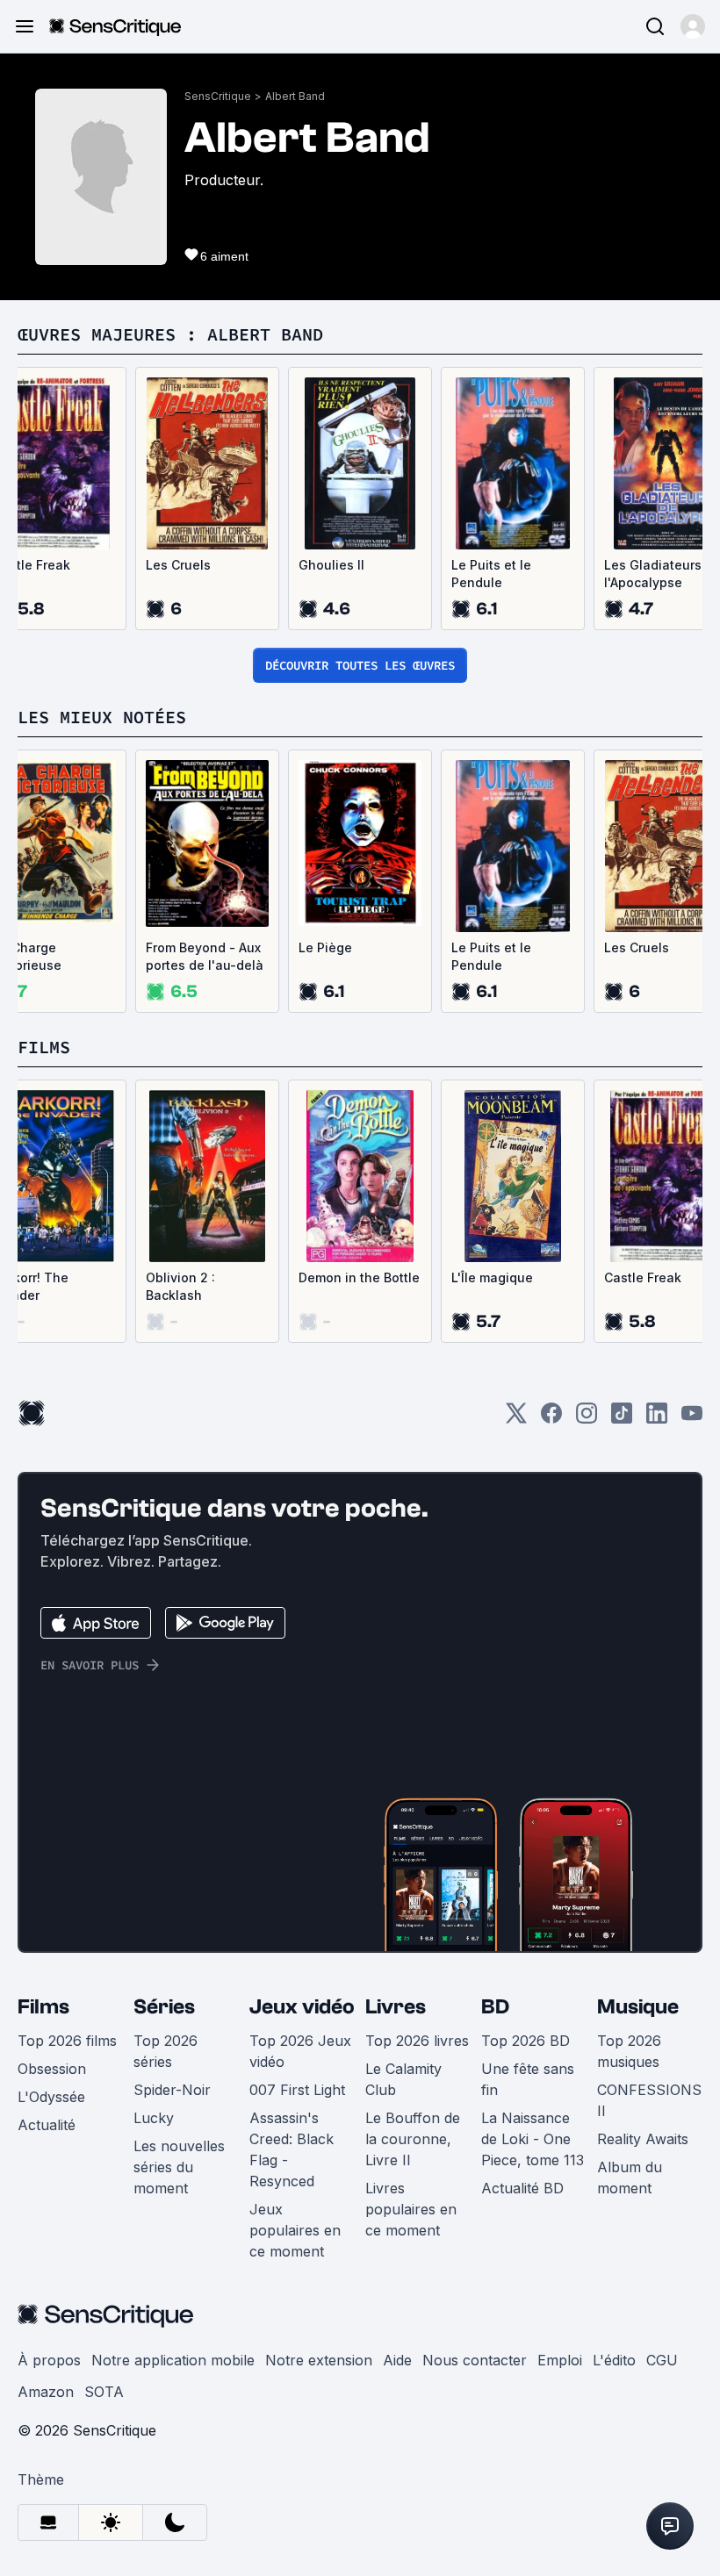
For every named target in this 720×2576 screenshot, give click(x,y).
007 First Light (297, 2090)
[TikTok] (622, 1419)
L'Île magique (492, 1277)
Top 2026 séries (166, 2051)
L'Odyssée (51, 2097)
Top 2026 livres (417, 2041)
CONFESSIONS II (649, 2100)
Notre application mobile (173, 2360)
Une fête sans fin (528, 2079)
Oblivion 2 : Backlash (180, 1286)
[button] (693, 26)
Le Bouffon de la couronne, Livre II (413, 2139)
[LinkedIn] (657, 1419)
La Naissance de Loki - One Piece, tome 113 (533, 2139)
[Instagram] (587, 1419)
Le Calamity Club (403, 2079)
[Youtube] (692, 1419)
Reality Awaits (643, 2139)
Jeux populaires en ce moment (295, 2230)
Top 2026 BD (526, 2041)
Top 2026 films (67, 2041)
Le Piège (325, 947)
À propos (49, 2360)
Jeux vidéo (302, 2007)
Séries (164, 2007)
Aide (397, 2360)
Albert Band (295, 96)
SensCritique (218, 96)
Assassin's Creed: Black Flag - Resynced (292, 2149)
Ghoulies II (331, 565)
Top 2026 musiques (629, 2051)
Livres (396, 2007)
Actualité (47, 2125)
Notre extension (319, 2360)
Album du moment (630, 2178)
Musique (638, 2007)
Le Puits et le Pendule (491, 574)
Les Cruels (178, 565)
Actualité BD (522, 2188)
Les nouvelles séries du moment (179, 2167)
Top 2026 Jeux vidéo (300, 2051)
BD (495, 2007)
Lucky (154, 2118)
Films (43, 2007)
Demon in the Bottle (359, 1277)
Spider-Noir (172, 2090)
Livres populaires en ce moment (411, 2209)
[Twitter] (516, 1419)
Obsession (52, 2069)
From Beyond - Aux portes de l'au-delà (205, 956)
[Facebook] (551, 1419)
